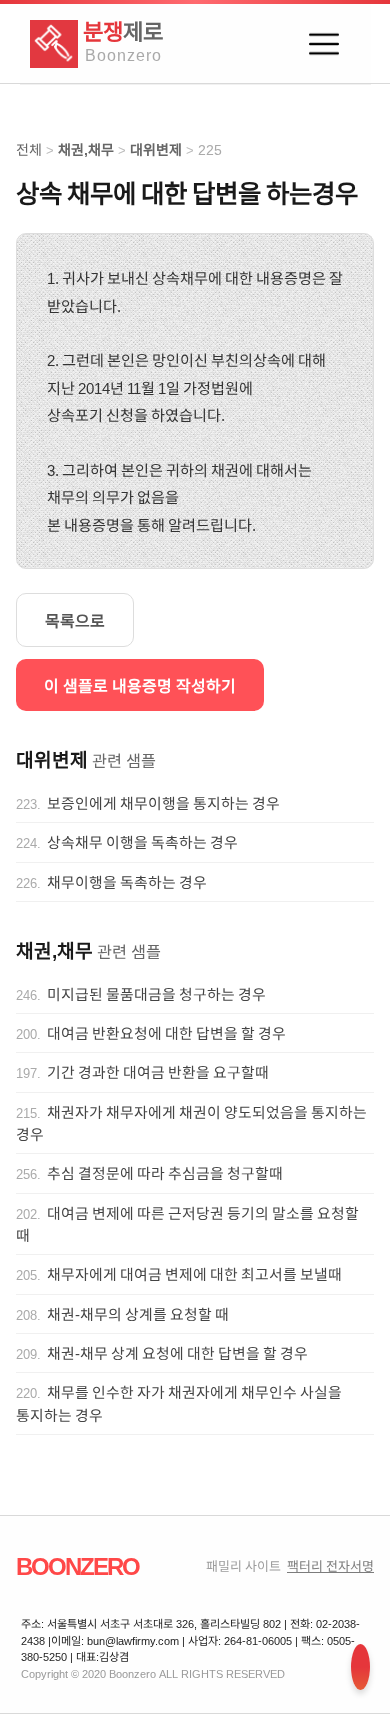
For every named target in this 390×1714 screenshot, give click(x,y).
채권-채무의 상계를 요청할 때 (138, 1314)
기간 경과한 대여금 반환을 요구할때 (158, 1072)
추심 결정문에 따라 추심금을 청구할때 (165, 1173)
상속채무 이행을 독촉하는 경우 (142, 842)
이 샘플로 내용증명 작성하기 (140, 685)
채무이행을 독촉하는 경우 (127, 882)
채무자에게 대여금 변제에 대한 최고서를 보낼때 (194, 1274)
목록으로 (75, 620)
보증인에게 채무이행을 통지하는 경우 (163, 803)
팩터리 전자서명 (330, 1565)
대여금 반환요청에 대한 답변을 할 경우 (166, 1033)
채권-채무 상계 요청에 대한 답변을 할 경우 (177, 1353)
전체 (29, 149)
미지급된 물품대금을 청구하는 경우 (156, 994)
